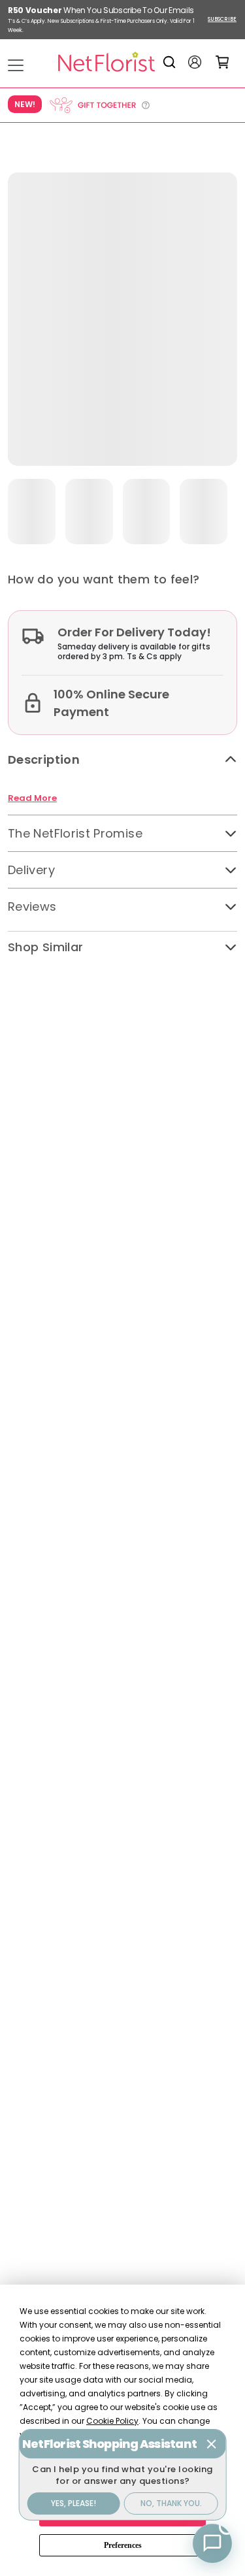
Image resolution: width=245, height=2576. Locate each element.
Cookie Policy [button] (112, 2421)
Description (44, 759)
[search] (171, 62)
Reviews (32, 906)
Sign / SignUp (195, 62)
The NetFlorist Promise (75, 833)
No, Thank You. (171, 2503)
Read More (32, 798)
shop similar (45, 947)
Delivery (31, 870)
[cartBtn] (222, 62)
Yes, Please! (73, 2503)
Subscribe (222, 19)
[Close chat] (212, 2444)
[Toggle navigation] (16, 65)
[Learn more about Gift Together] (99, 105)
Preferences (123, 2545)
